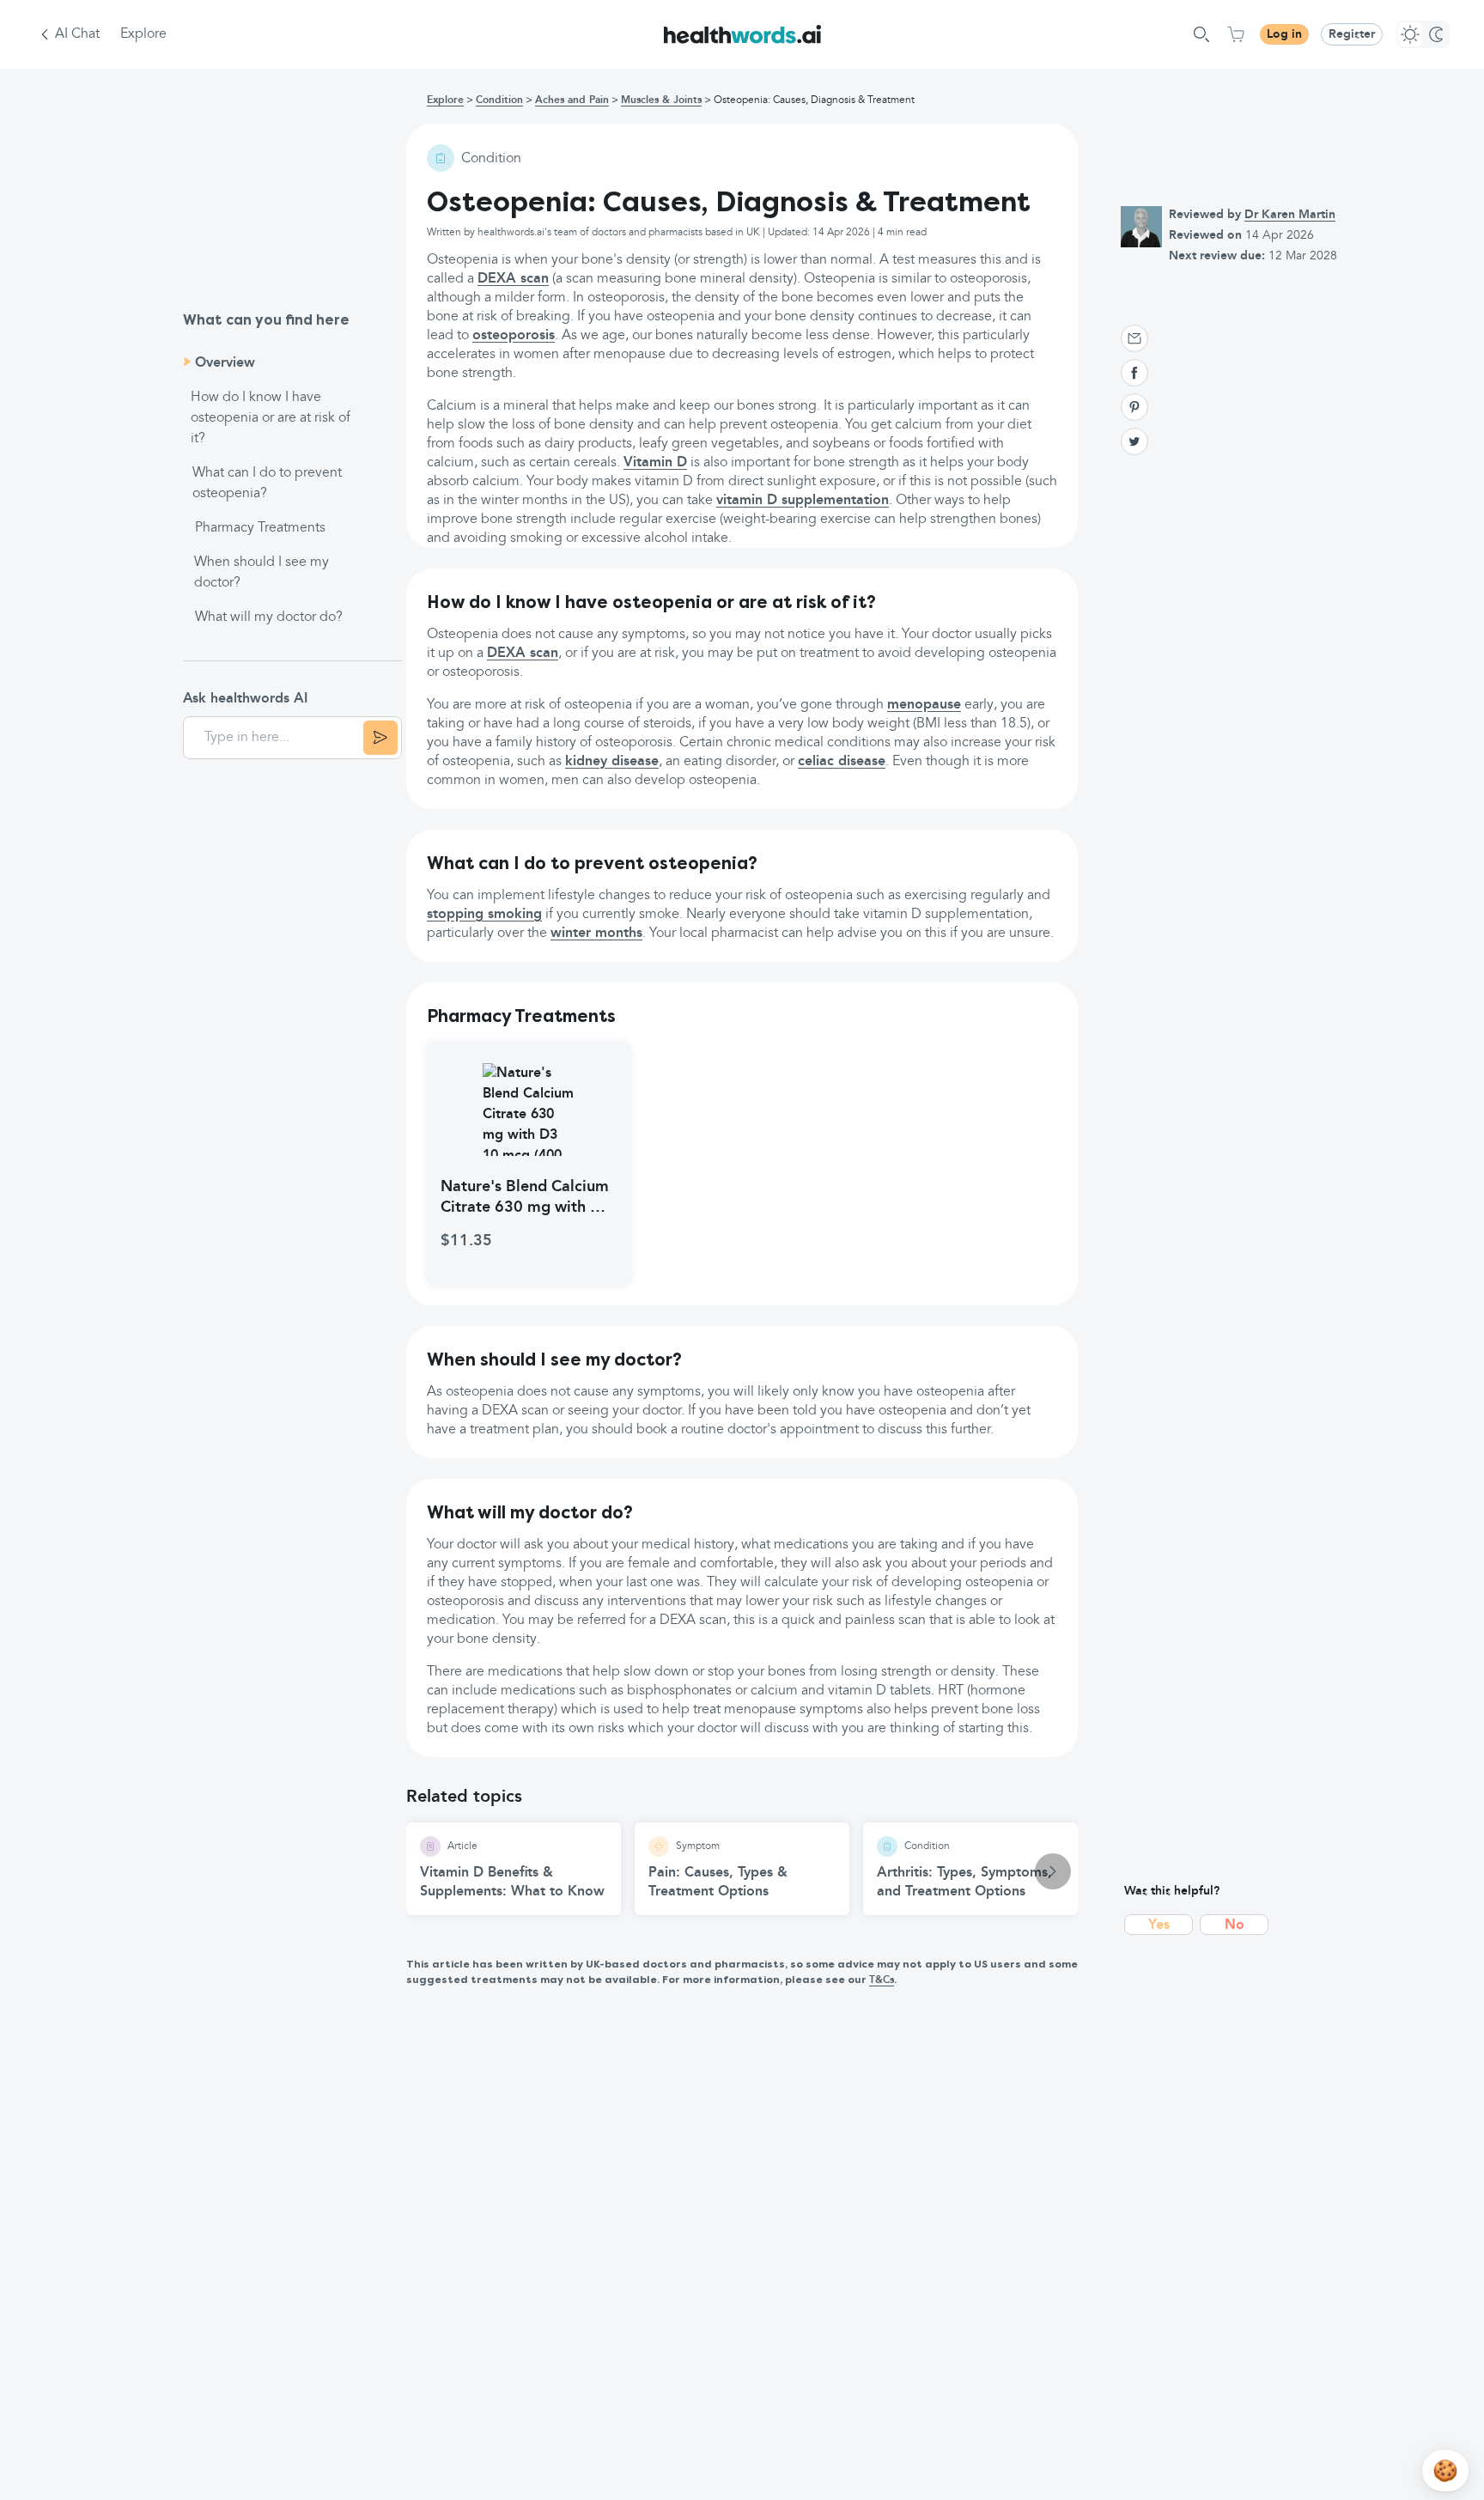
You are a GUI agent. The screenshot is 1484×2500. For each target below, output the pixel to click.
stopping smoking (484, 915)
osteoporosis (514, 336)
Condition (499, 100)
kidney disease (612, 762)
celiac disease (842, 762)
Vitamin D (655, 463)
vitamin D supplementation (803, 501)
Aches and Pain (572, 100)
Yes (1159, 1925)
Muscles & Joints (661, 100)
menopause (924, 705)
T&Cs (882, 1980)
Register (1352, 34)
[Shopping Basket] (1236, 34)
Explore (143, 34)
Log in (1284, 34)
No (1235, 1925)
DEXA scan (513, 279)
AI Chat (77, 34)
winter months (596, 934)
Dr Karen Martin (1290, 215)
